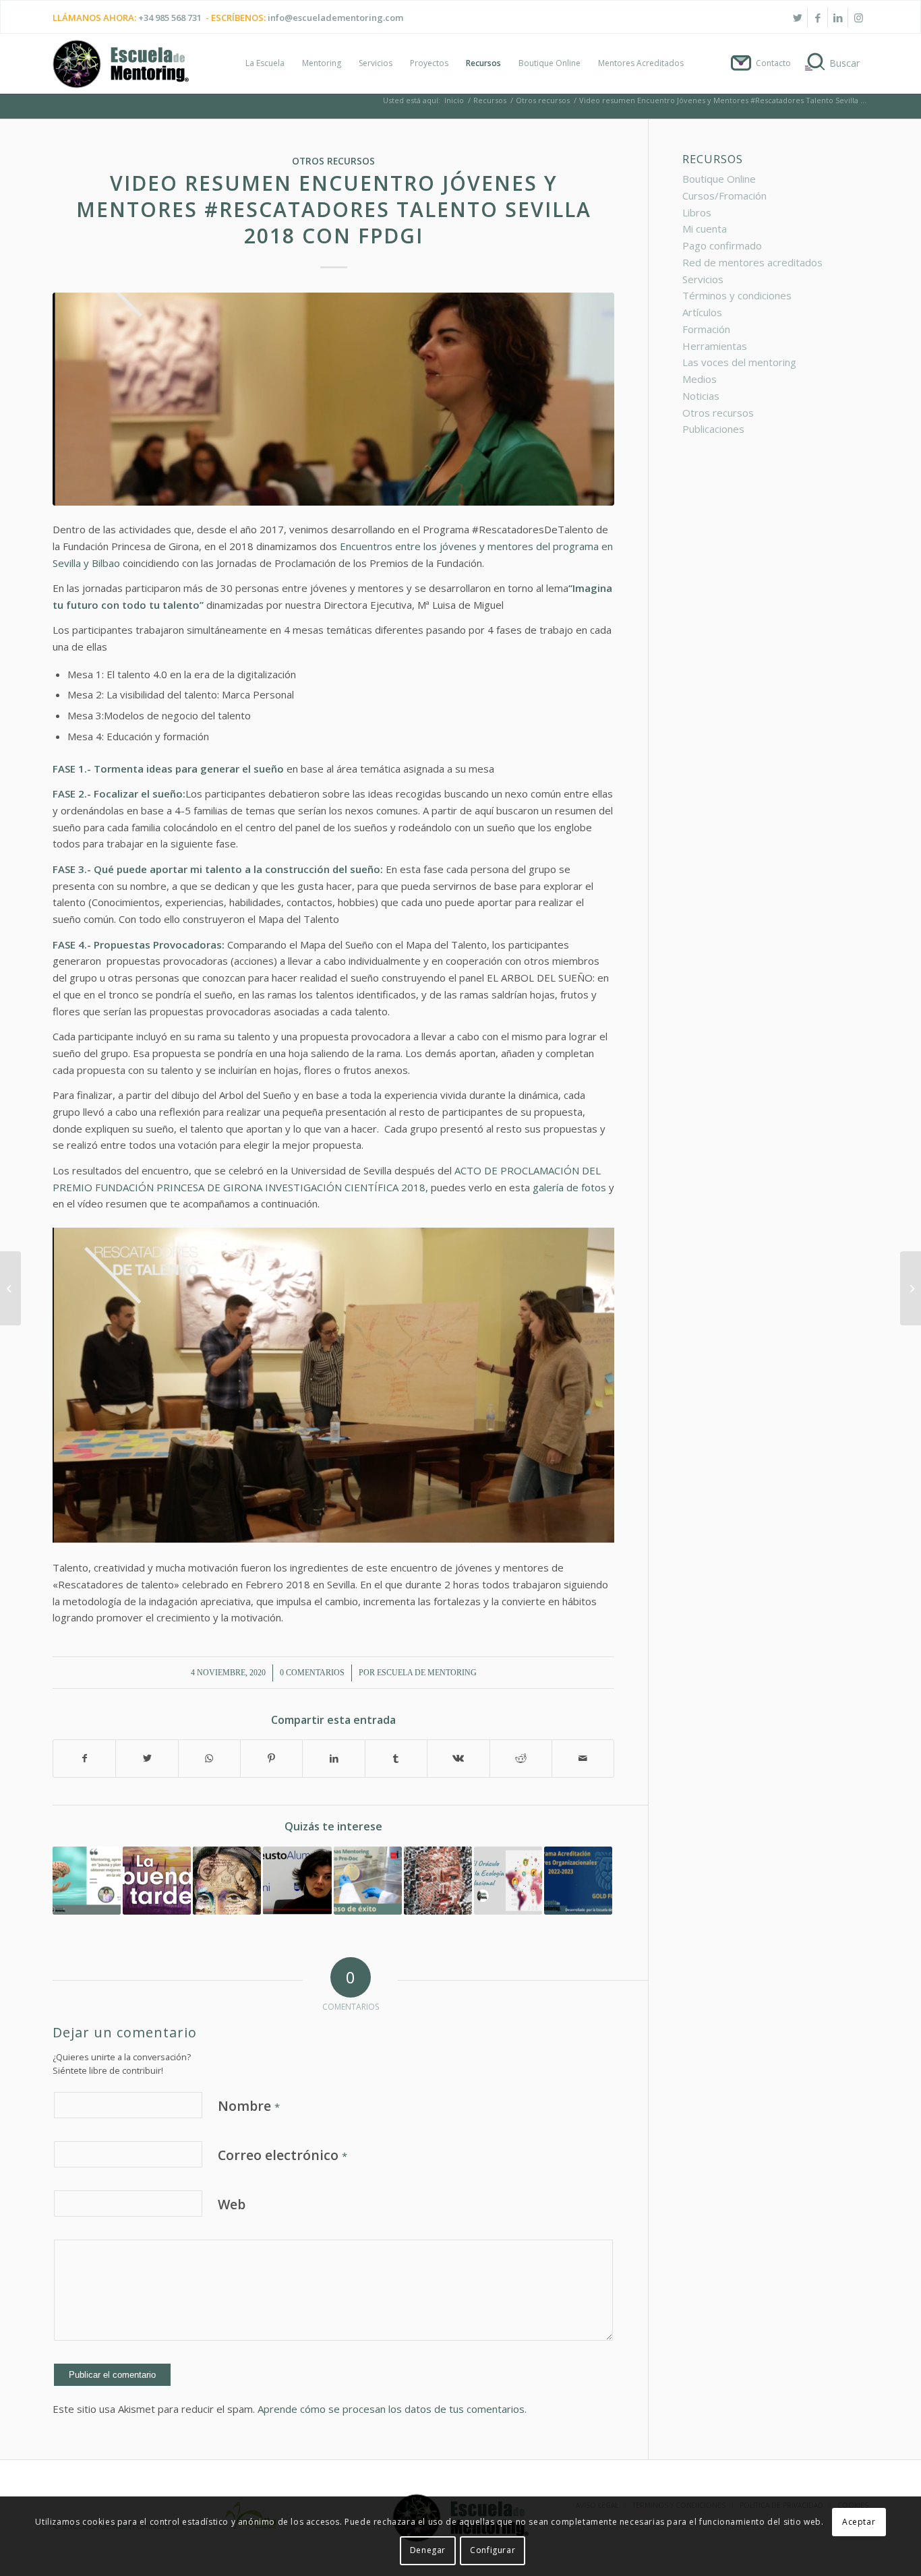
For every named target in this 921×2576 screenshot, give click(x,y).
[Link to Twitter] (797, 18)
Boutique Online (719, 179)
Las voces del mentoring (739, 362)
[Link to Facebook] (818, 18)
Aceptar (859, 2522)
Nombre (249, 2106)
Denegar (428, 2550)
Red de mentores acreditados (752, 262)
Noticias (701, 396)
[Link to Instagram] (858, 18)
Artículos (702, 312)
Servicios (703, 279)
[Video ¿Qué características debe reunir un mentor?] (297, 1881)
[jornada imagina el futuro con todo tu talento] (333, 399)
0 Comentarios (312, 1673)
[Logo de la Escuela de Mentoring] (121, 70)
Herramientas (715, 346)
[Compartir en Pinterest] (271, 1759)
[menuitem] (265, 63)
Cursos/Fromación (724, 196)
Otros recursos (333, 161)
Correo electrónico (283, 2155)
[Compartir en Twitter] (147, 1759)
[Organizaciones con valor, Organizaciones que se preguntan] (438, 1881)
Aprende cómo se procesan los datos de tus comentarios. (392, 2409)
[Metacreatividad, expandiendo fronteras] (227, 1881)
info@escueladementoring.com (335, 18)
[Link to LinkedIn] (838, 18)
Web (232, 2204)
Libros (697, 212)
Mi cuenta (705, 229)
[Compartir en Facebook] (84, 1759)
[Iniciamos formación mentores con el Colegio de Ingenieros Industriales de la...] (10, 1288)
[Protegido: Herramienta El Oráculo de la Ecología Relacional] (508, 1881)
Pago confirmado (722, 245)
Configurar (493, 2550)
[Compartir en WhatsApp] (209, 1759)
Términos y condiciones (737, 295)
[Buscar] (834, 63)
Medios (700, 379)
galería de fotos (569, 1187)
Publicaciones (713, 429)
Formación (706, 329)
